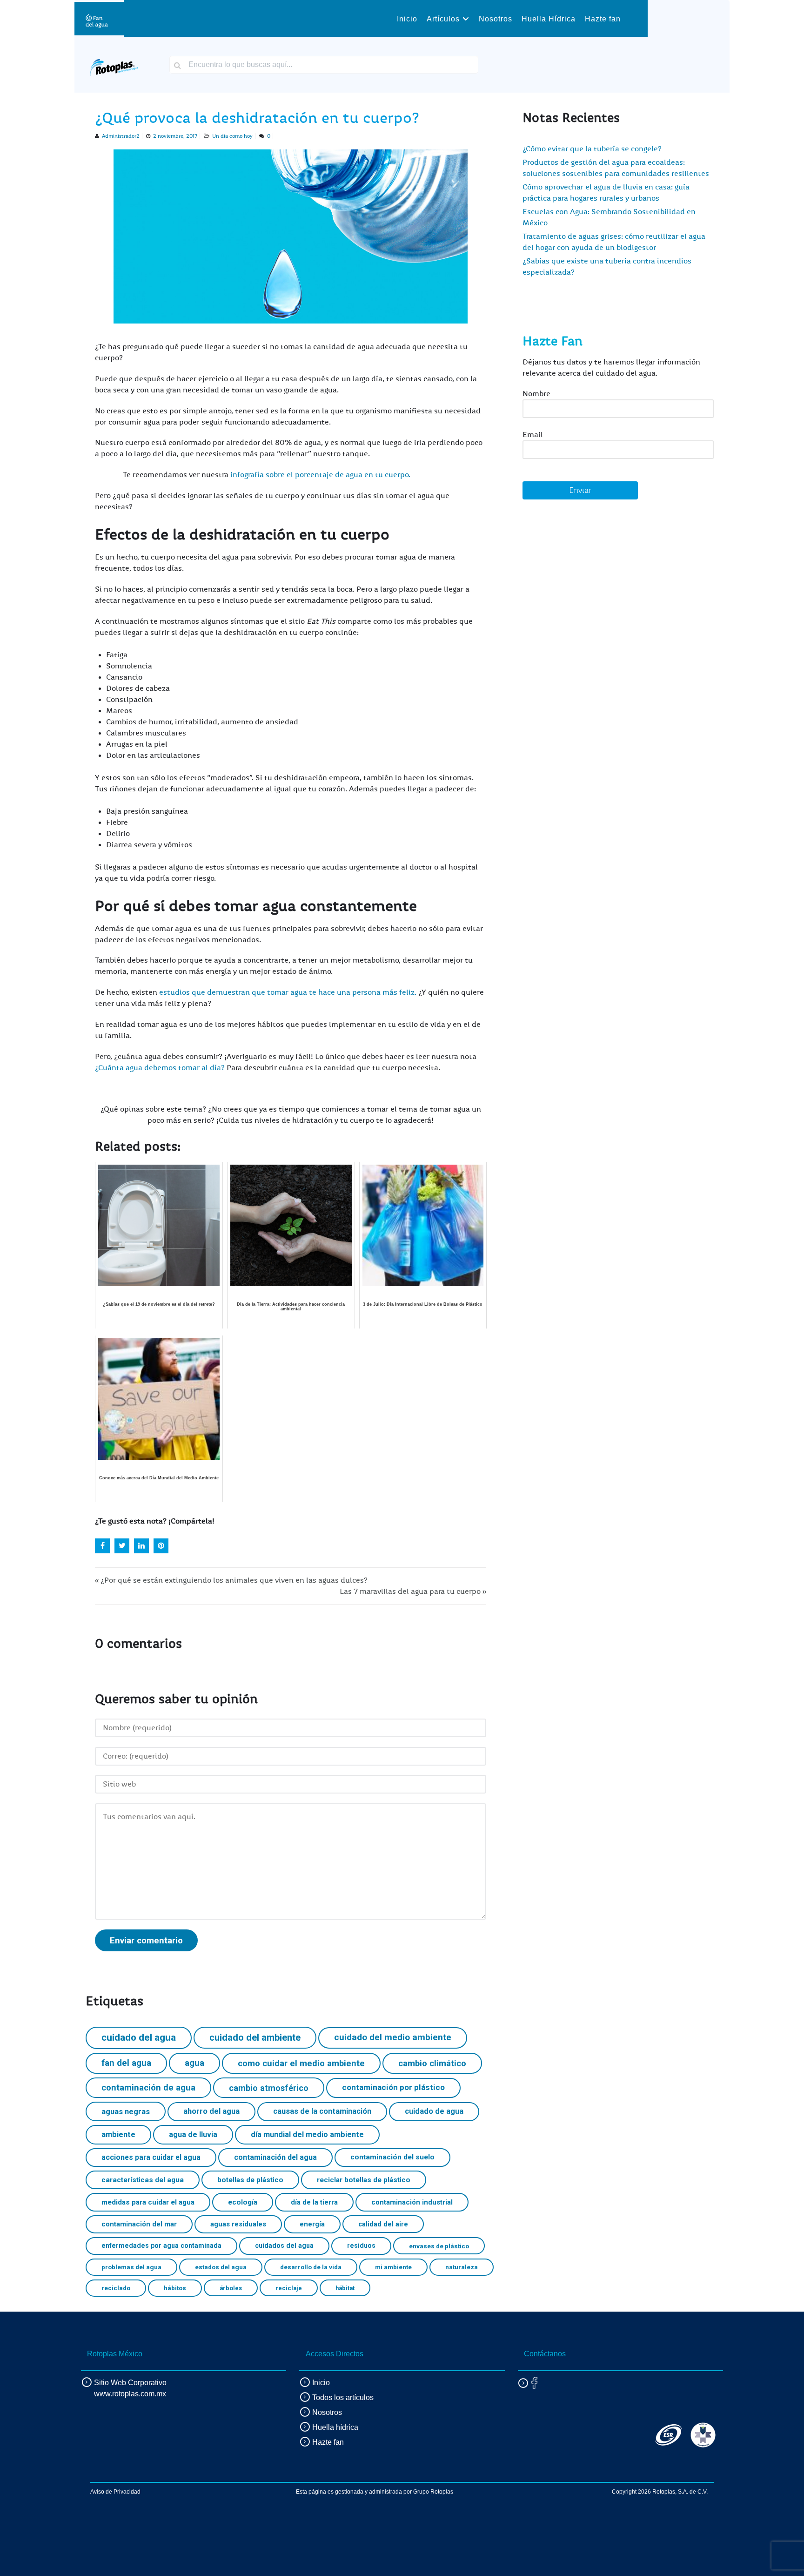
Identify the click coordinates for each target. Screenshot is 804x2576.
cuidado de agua (434, 2111)
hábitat (345, 2288)
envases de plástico (439, 2246)
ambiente (118, 2134)
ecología (243, 2202)
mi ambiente (393, 2267)
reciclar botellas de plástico (364, 2180)
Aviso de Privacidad (115, 2492)
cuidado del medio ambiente (393, 2037)
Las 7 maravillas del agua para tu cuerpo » (413, 1591)
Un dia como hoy (232, 136)
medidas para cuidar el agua (148, 2202)
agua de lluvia (193, 2134)
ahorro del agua (211, 2111)
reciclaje (289, 2288)
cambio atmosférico (269, 2088)
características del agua (143, 2180)
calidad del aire (383, 2224)
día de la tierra (314, 2202)
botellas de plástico (250, 2180)
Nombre (536, 394)
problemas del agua (131, 2267)
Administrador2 (121, 136)
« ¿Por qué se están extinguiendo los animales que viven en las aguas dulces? (231, 1580)
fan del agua (126, 2063)
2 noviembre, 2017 (175, 136)
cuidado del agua (139, 2037)
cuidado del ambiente (255, 2037)
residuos (361, 2246)
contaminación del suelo (392, 2157)
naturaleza (462, 2267)
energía (312, 2224)
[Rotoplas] (114, 64)
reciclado (116, 2288)
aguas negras (126, 2112)
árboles (231, 2288)
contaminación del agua (275, 2157)
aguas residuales (238, 2224)
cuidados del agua (284, 2246)
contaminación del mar (139, 2224)
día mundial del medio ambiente (307, 2134)
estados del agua (221, 2267)
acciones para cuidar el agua (151, 2157)
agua (194, 2063)
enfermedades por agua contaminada (161, 2246)
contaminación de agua (148, 2087)
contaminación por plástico (393, 2087)
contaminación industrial (412, 2202)
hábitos (175, 2288)
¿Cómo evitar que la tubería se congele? (592, 149)
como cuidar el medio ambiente (301, 2063)
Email (533, 435)
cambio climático (432, 2063)
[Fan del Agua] (97, 18)
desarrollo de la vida (311, 2267)
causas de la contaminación (322, 2111)
